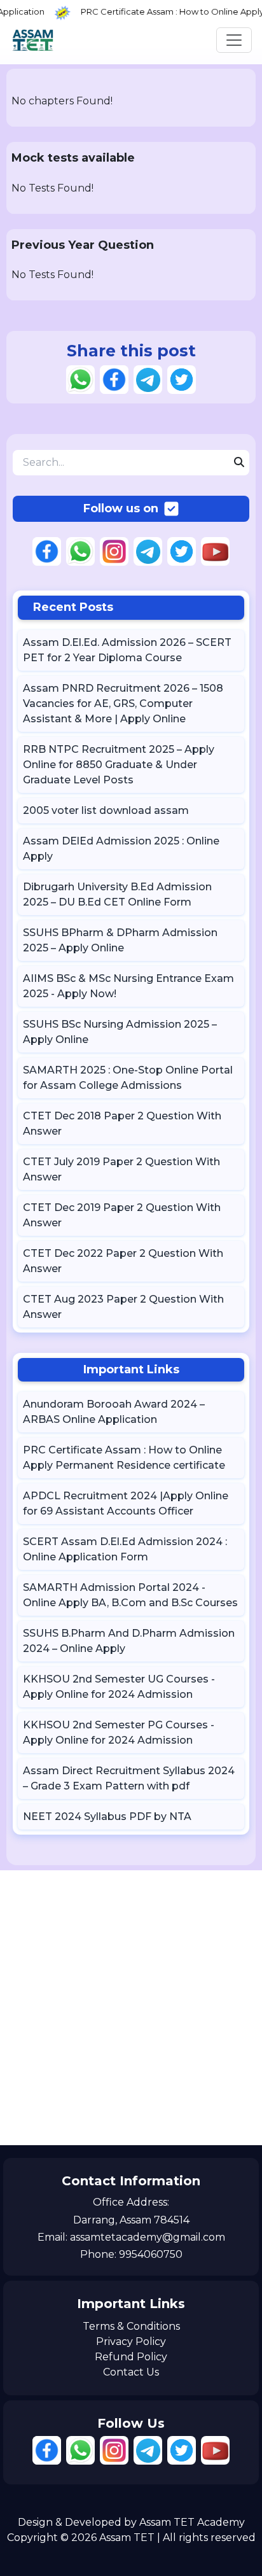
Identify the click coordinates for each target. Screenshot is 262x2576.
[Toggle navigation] (234, 40)
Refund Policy (131, 2357)
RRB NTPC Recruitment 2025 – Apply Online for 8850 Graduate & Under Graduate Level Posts (119, 765)
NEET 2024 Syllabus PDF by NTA (107, 1816)
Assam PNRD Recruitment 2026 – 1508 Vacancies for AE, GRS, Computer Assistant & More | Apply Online (123, 703)
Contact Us (131, 2372)
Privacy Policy (131, 2341)
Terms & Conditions (131, 2326)
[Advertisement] (131, 2008)
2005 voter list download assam (106, 810)
